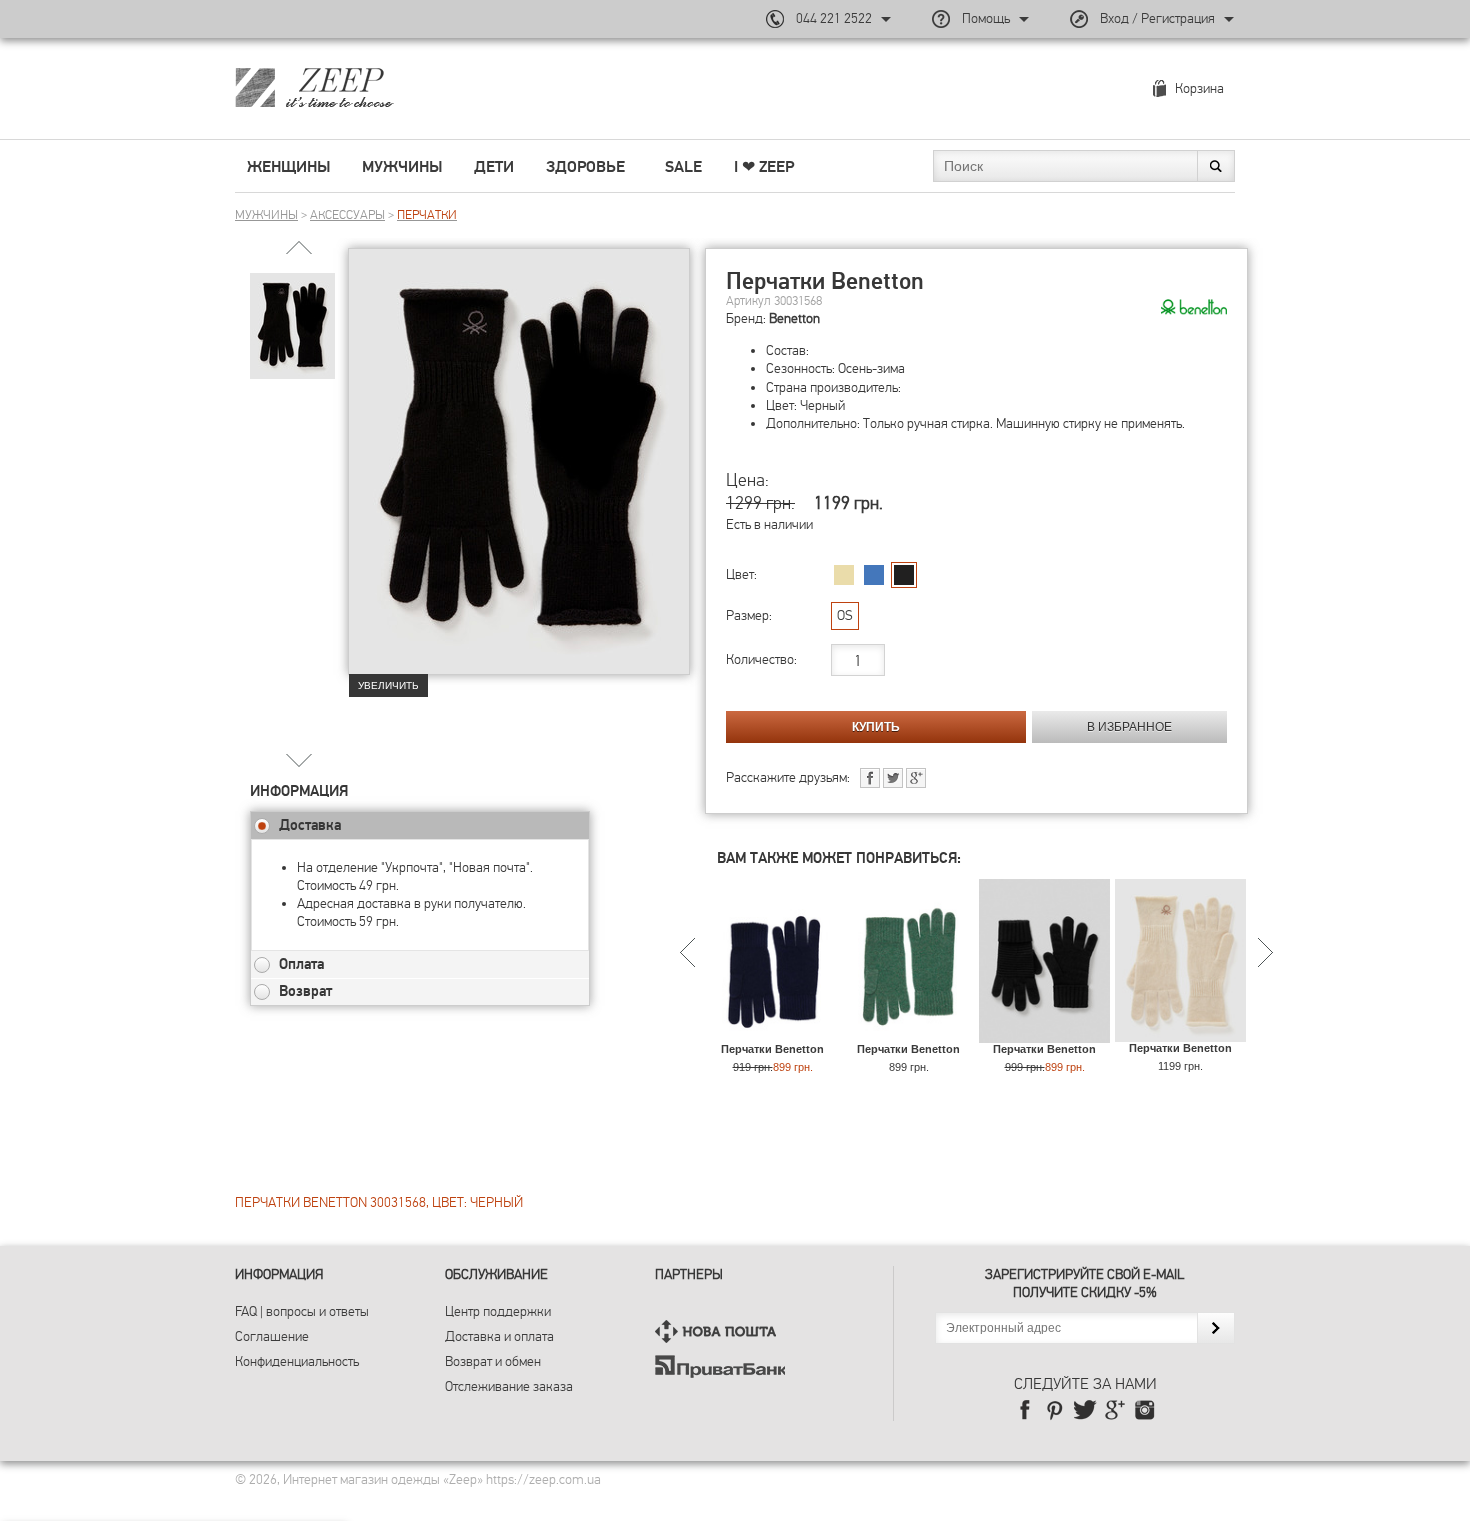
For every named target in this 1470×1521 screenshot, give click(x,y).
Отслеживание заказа (509, 1386)
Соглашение (272, 1336)
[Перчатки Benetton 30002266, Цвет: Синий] (772, 1033)
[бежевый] (844, 575)
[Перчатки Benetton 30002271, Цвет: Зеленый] (908, 1033)
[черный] (904, 575)
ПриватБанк (720, 1366)
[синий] (874, 575)
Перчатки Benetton (772, 1049)
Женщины (288, 167)
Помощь (986, 18)
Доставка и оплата (499, 1336)
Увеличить (388, 685)
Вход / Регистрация (1157, 18)
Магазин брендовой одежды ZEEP (349, 87)
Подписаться (1215, 1328)
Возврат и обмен (493, 1361)
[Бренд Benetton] (1194, 308)
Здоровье (585, 167)
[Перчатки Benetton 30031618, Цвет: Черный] (1044, 1033)
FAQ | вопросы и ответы (302, 1311)
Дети (494, 167)
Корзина (1199, 88)
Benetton (794, 318)
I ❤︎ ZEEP (764, 167)
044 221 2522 (834, 18)
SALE (683, 167)
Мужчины (402, 167)
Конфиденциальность (297, 1361)
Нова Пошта (720, 1331)
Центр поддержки (498, 1311)
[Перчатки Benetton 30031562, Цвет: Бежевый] (1180, 1032)
